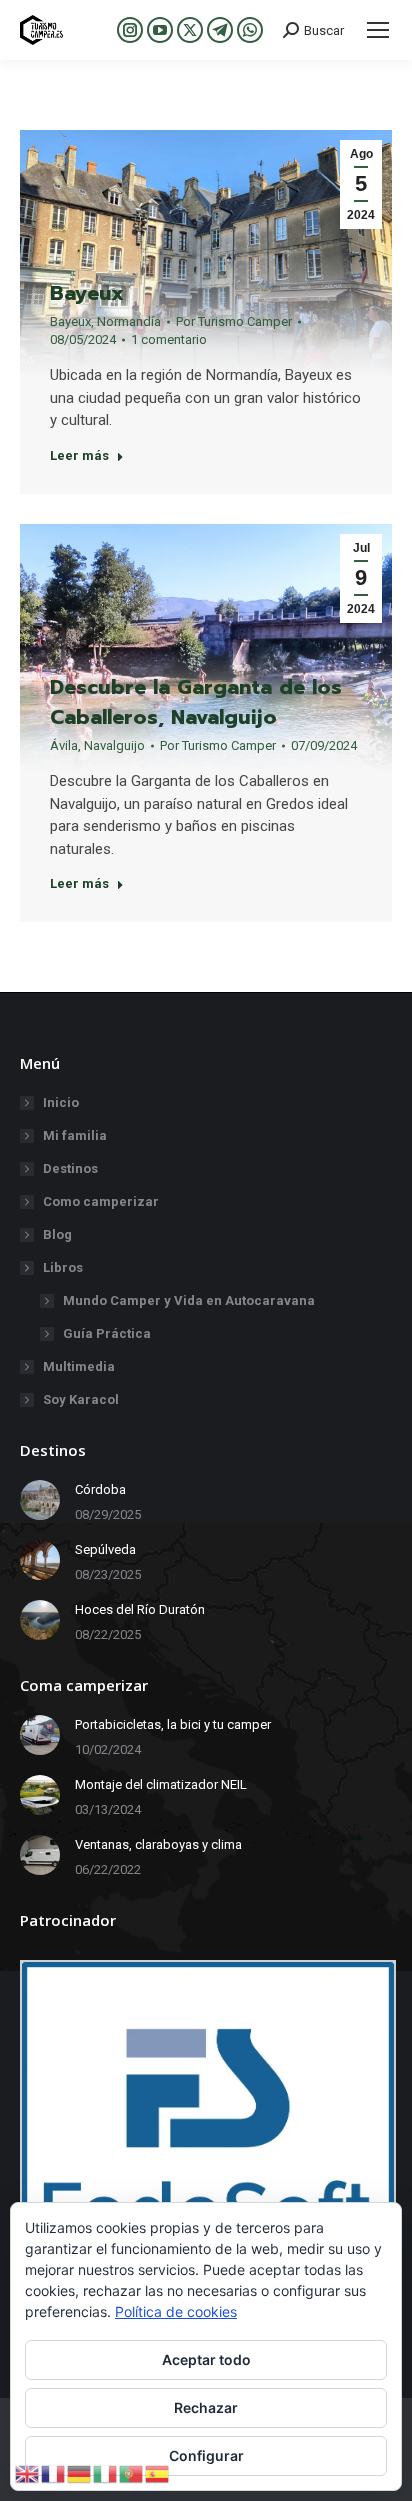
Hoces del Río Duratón (140, 1609)
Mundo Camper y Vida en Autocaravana (189, 1300)
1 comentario (169, 339)
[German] (80, 2472)
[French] (54, 2472)
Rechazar (206, 2407)
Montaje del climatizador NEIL (161, 1784)
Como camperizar (101, 1201)
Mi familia (75, 1135)
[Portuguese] (132, 2472)
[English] (28, 2472)
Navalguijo (114, 745)
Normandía (129, 321)
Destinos (70, 1168)
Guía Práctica (107, 1333)
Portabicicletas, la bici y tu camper (173, 1724)
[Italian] (106, 2472)
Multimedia (79, 1366)
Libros (63, 1267)
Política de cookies (176, 2311)
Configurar (206, 2455)
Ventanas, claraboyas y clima (158, 1844)
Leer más (79, 455)
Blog (57, 1234)
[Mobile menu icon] (378, 30)
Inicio (61, 1102)
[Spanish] (158, 2472)
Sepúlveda (105, 1549)
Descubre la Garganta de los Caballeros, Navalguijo (196, 702)
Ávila (64, 745)
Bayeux (87, 293)
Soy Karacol (81, 1399)
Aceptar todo (206, 2359)
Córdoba (100, 1489)
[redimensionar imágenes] (40, 1500)
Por (234, 321)
